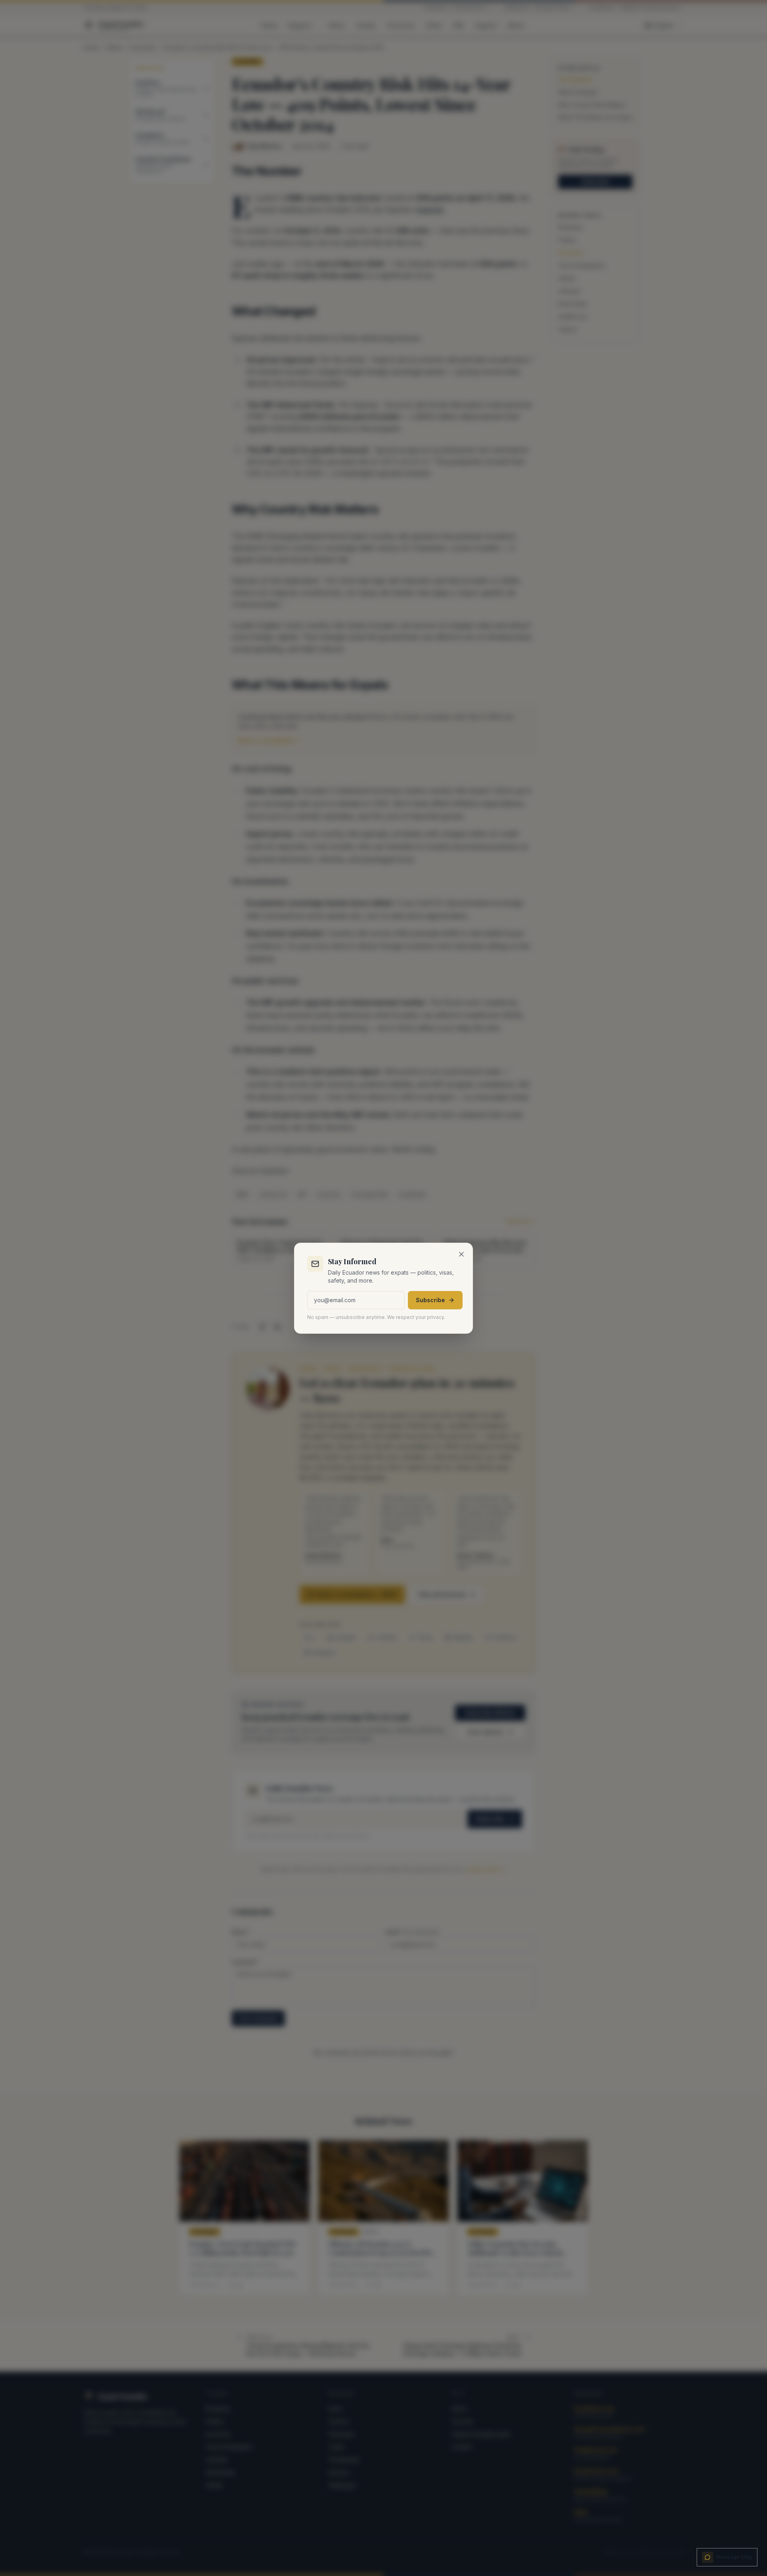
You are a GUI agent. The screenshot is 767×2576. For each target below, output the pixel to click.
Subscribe (430, 1300)
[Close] (461, 1254)
